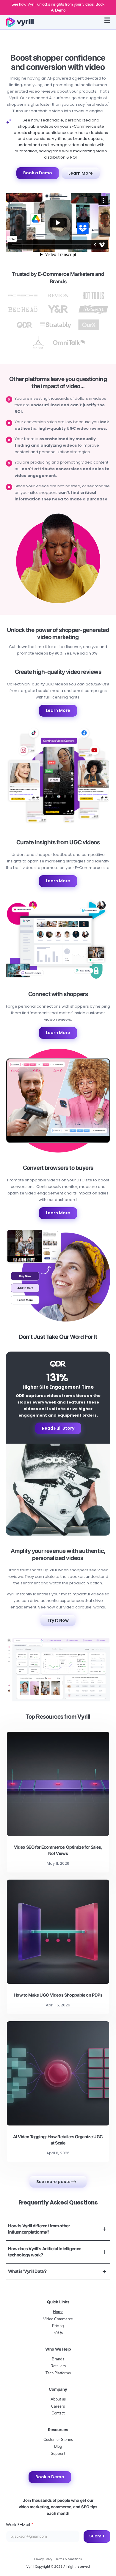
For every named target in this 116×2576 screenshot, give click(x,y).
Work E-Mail (20, 2525)
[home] (20, 22)
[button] (107, 22)
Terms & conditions (69, 2559)
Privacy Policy (43, 2559)
